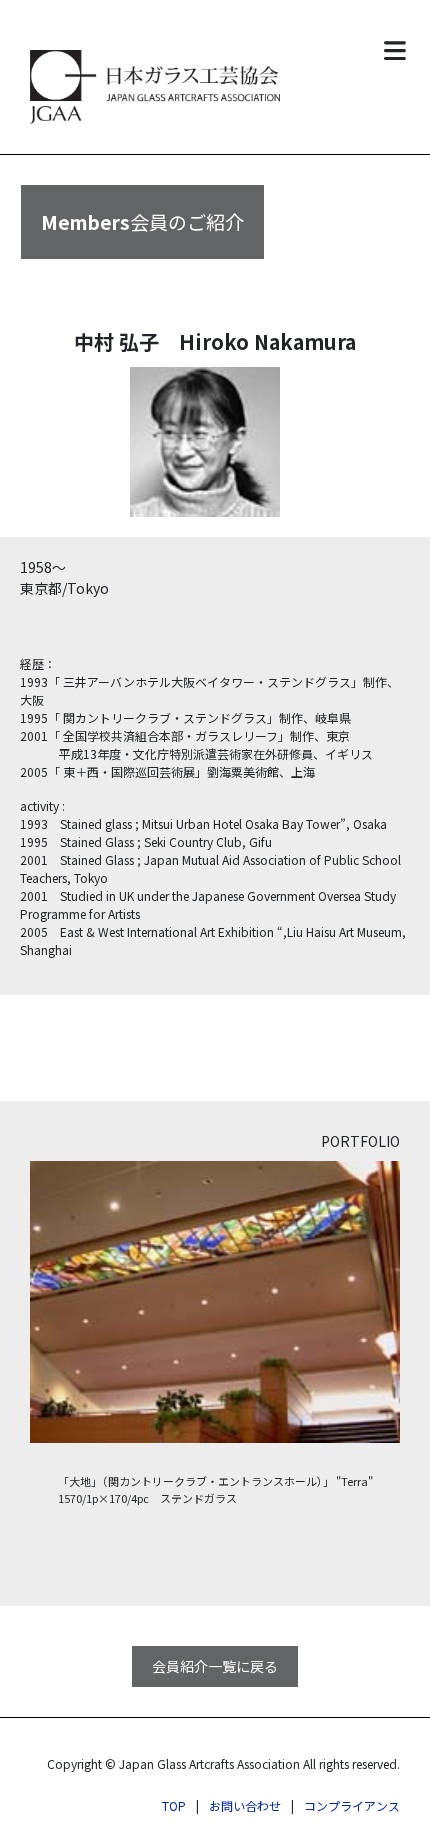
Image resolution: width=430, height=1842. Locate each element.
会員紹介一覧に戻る (215, 1666)
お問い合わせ (245, 1805)
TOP (174, 1805)
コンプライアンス (352, 1805)
